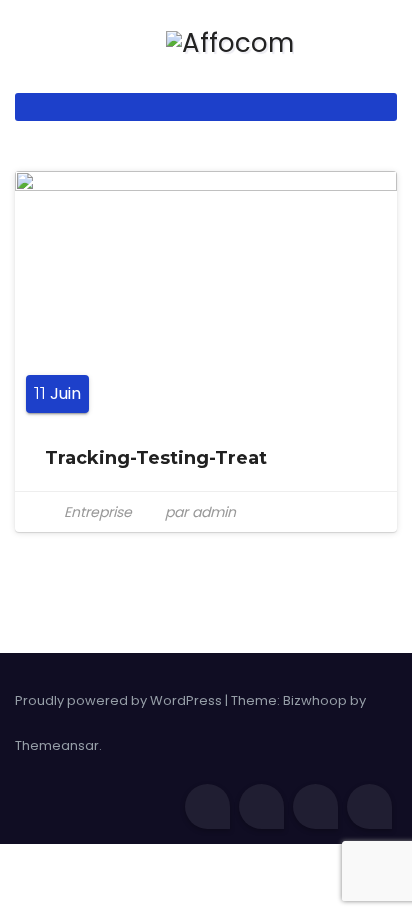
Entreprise (98, 512)
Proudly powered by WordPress (120, 700)
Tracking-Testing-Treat (156, 458)
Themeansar (57, 745)
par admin (198, 512)
